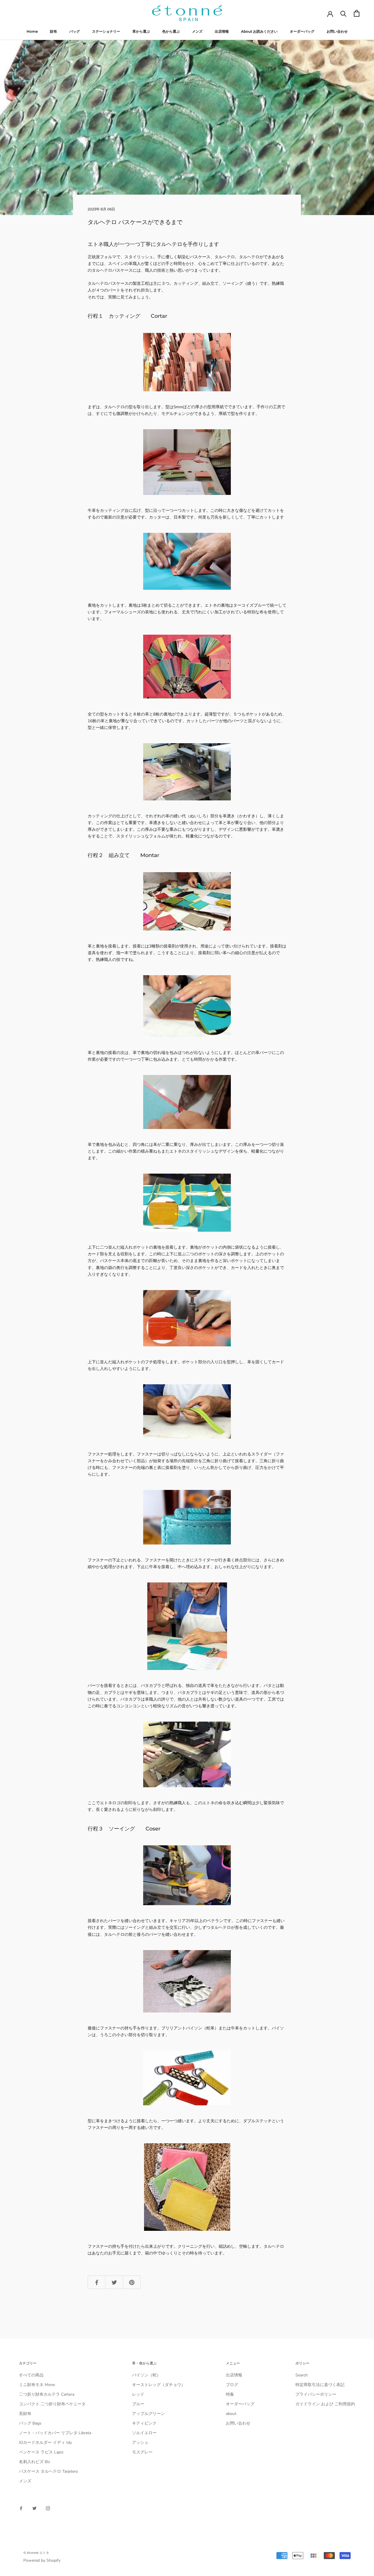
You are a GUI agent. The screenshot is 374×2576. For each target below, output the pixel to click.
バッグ (75, 31)
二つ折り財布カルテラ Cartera (47, 2394)
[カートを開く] (357, 13)
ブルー (138, 2404)
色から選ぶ (171, 31)
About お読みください (259, 31)
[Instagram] (48, 2508)
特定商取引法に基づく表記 (320, 2385)
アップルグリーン (148, 2414)
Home (32, 31)
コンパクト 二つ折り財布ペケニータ (52, 2404)
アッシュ (140, 2443)
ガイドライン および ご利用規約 (325, 2404)
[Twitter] (34, 2508)
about (231, 2414)
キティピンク (144, 2423)
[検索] (343, 13)
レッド (138, 2394)
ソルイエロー (144, 2433)
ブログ (232, 2385)
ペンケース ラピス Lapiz (41, 2452)
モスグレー (142, 2452)
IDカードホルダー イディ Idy (45, 2443)
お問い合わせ (337, 31)
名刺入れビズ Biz (34, 2462)
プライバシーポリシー (316, 2394)
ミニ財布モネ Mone (37, 2385)
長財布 (25, 2414)
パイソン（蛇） (146, 2375)
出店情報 (222, 31)
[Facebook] (21, 2508)
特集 (230, 2394)
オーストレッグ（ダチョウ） (159, 2385)
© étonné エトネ (36, 2553)
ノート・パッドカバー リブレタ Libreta (55, 2433)
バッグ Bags (30, 2423)
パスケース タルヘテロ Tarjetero (49, 2471)
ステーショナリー (106, 31)
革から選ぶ (141, 31)
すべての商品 (31, 2375)
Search (302, 2375)
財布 (53, 31)
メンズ (197, 31)
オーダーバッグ (302, 31)
